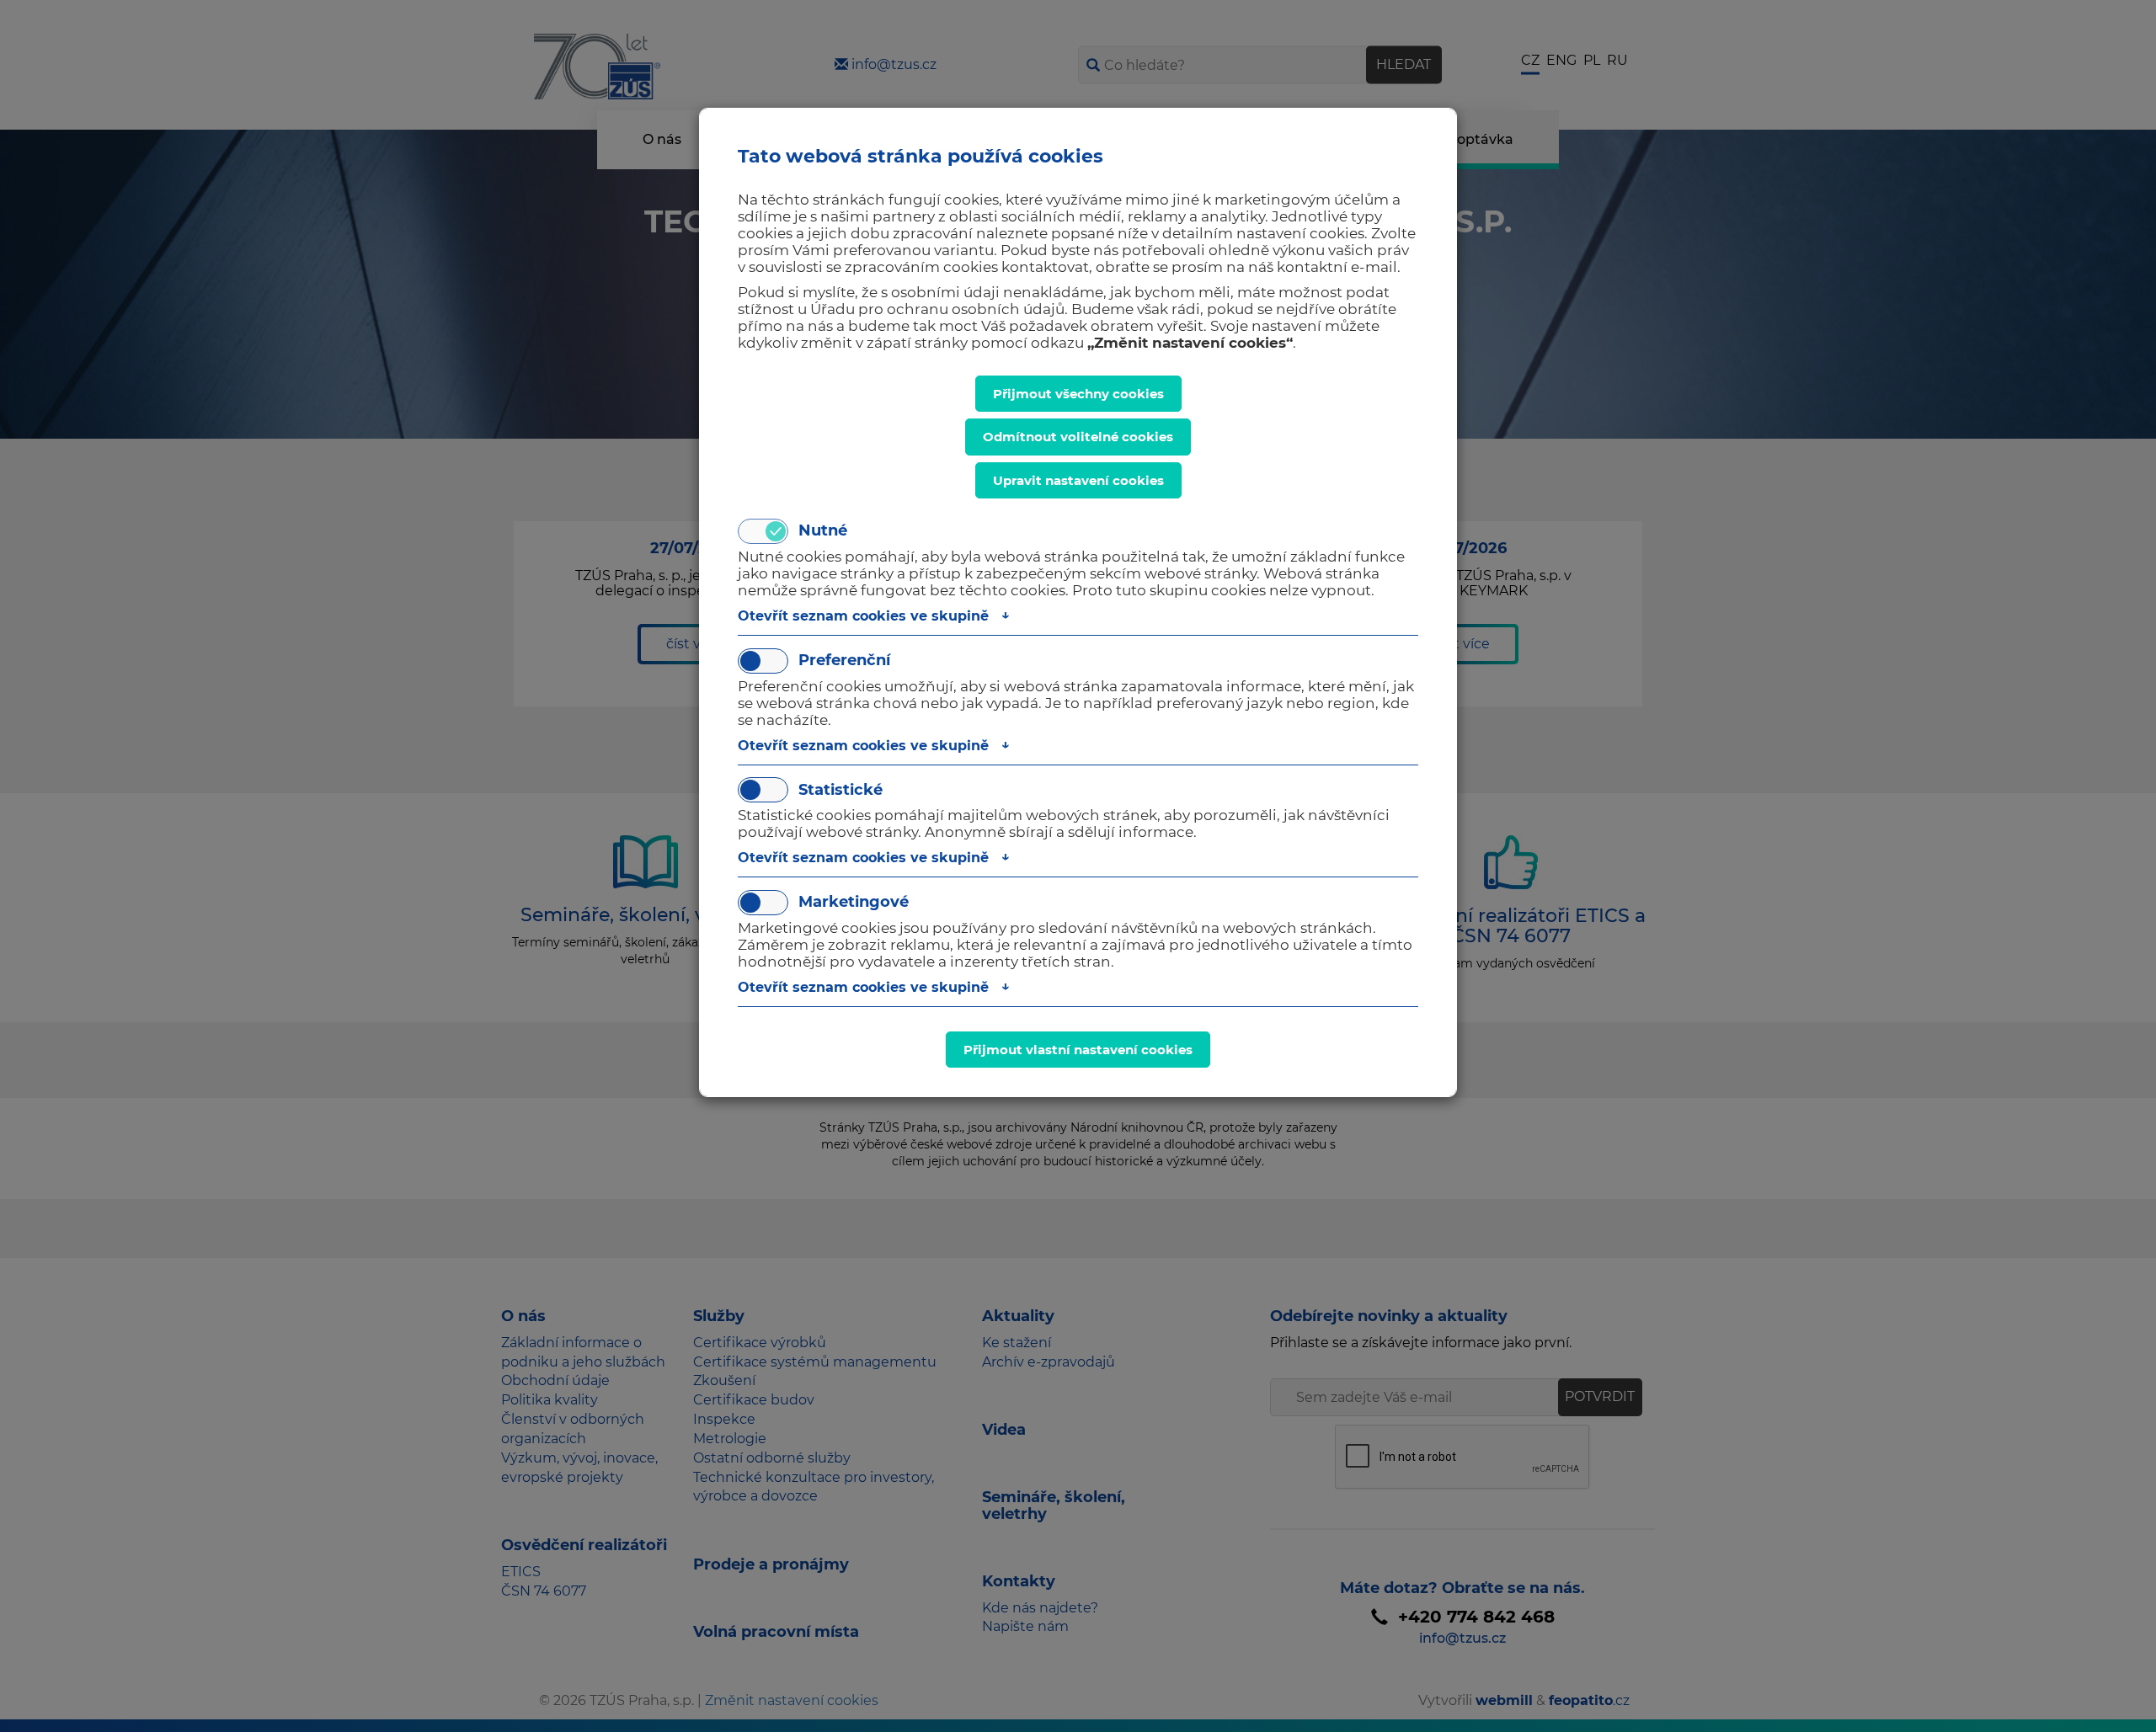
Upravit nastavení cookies (1078, 480)
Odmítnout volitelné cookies (1078, 437)
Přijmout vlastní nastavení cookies (1078, 1050)
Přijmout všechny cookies (1078, 394)
